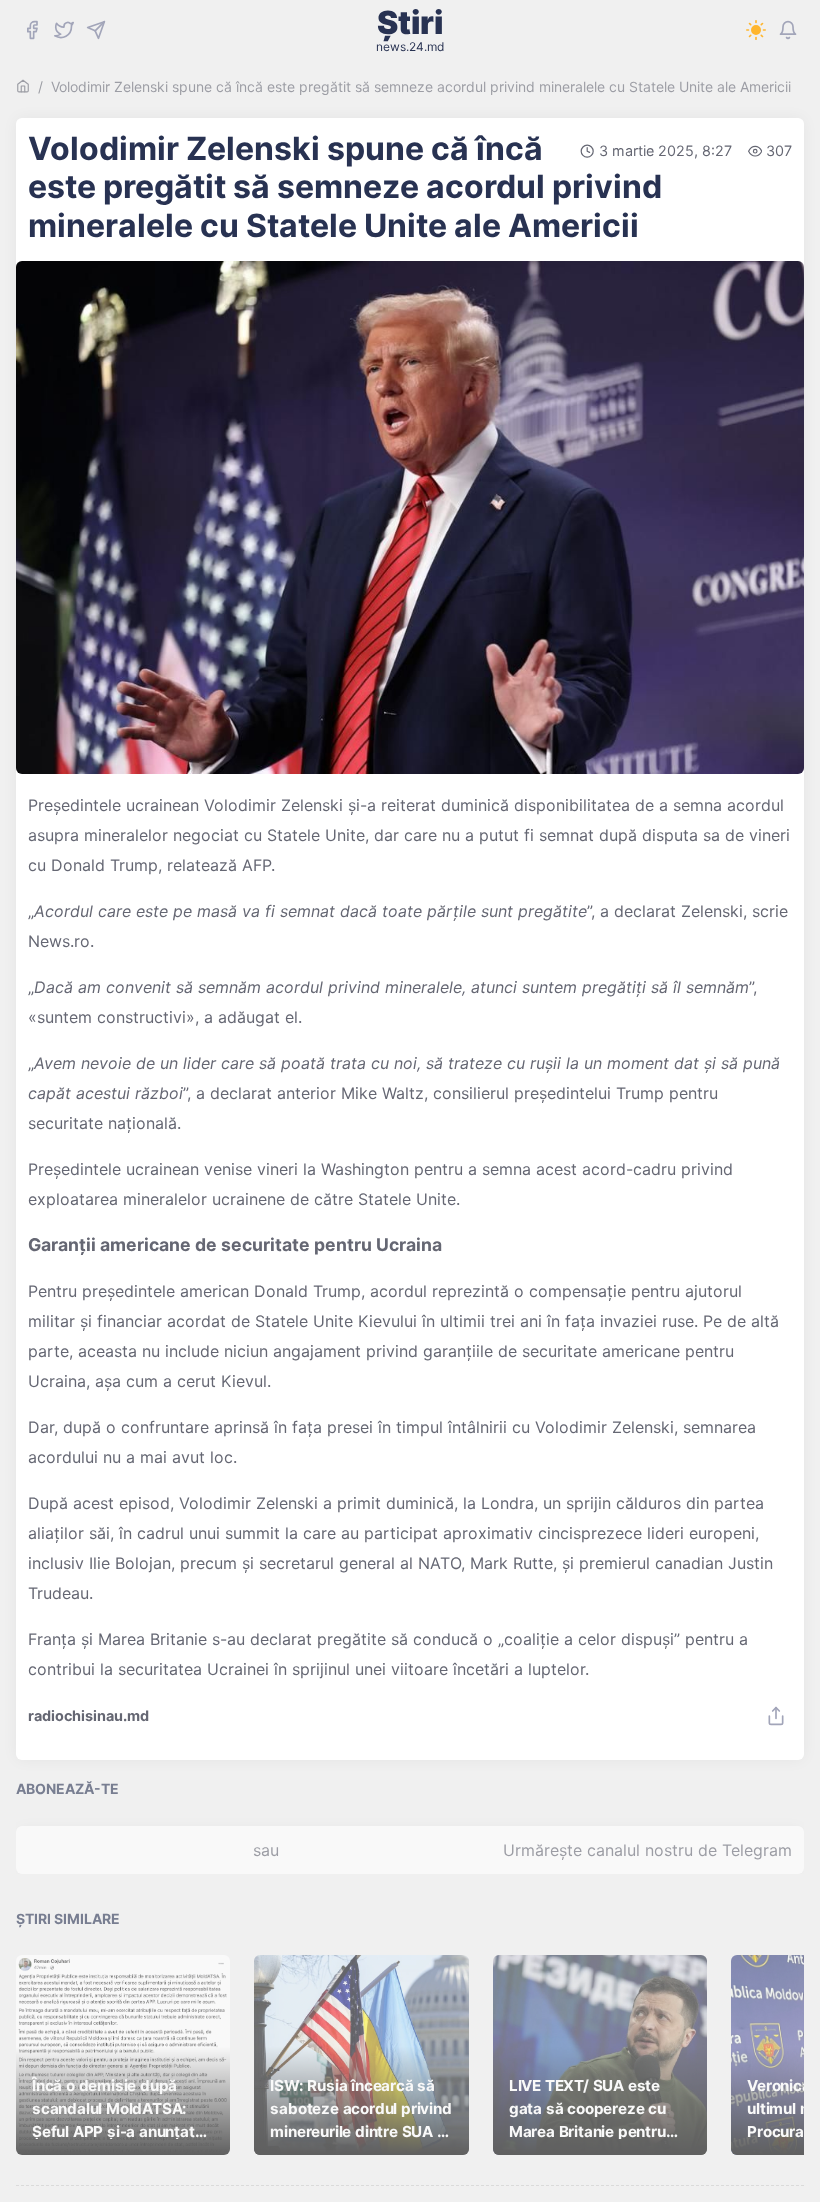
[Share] (776, 1716)
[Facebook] (32, 30)
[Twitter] (64, 30)
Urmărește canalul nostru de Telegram (647, 1850)
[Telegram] (96, 30)
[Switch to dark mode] (756, 30)
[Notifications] (788, 30)
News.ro (59, 941)
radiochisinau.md (88, 1716)
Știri (410, 30)
